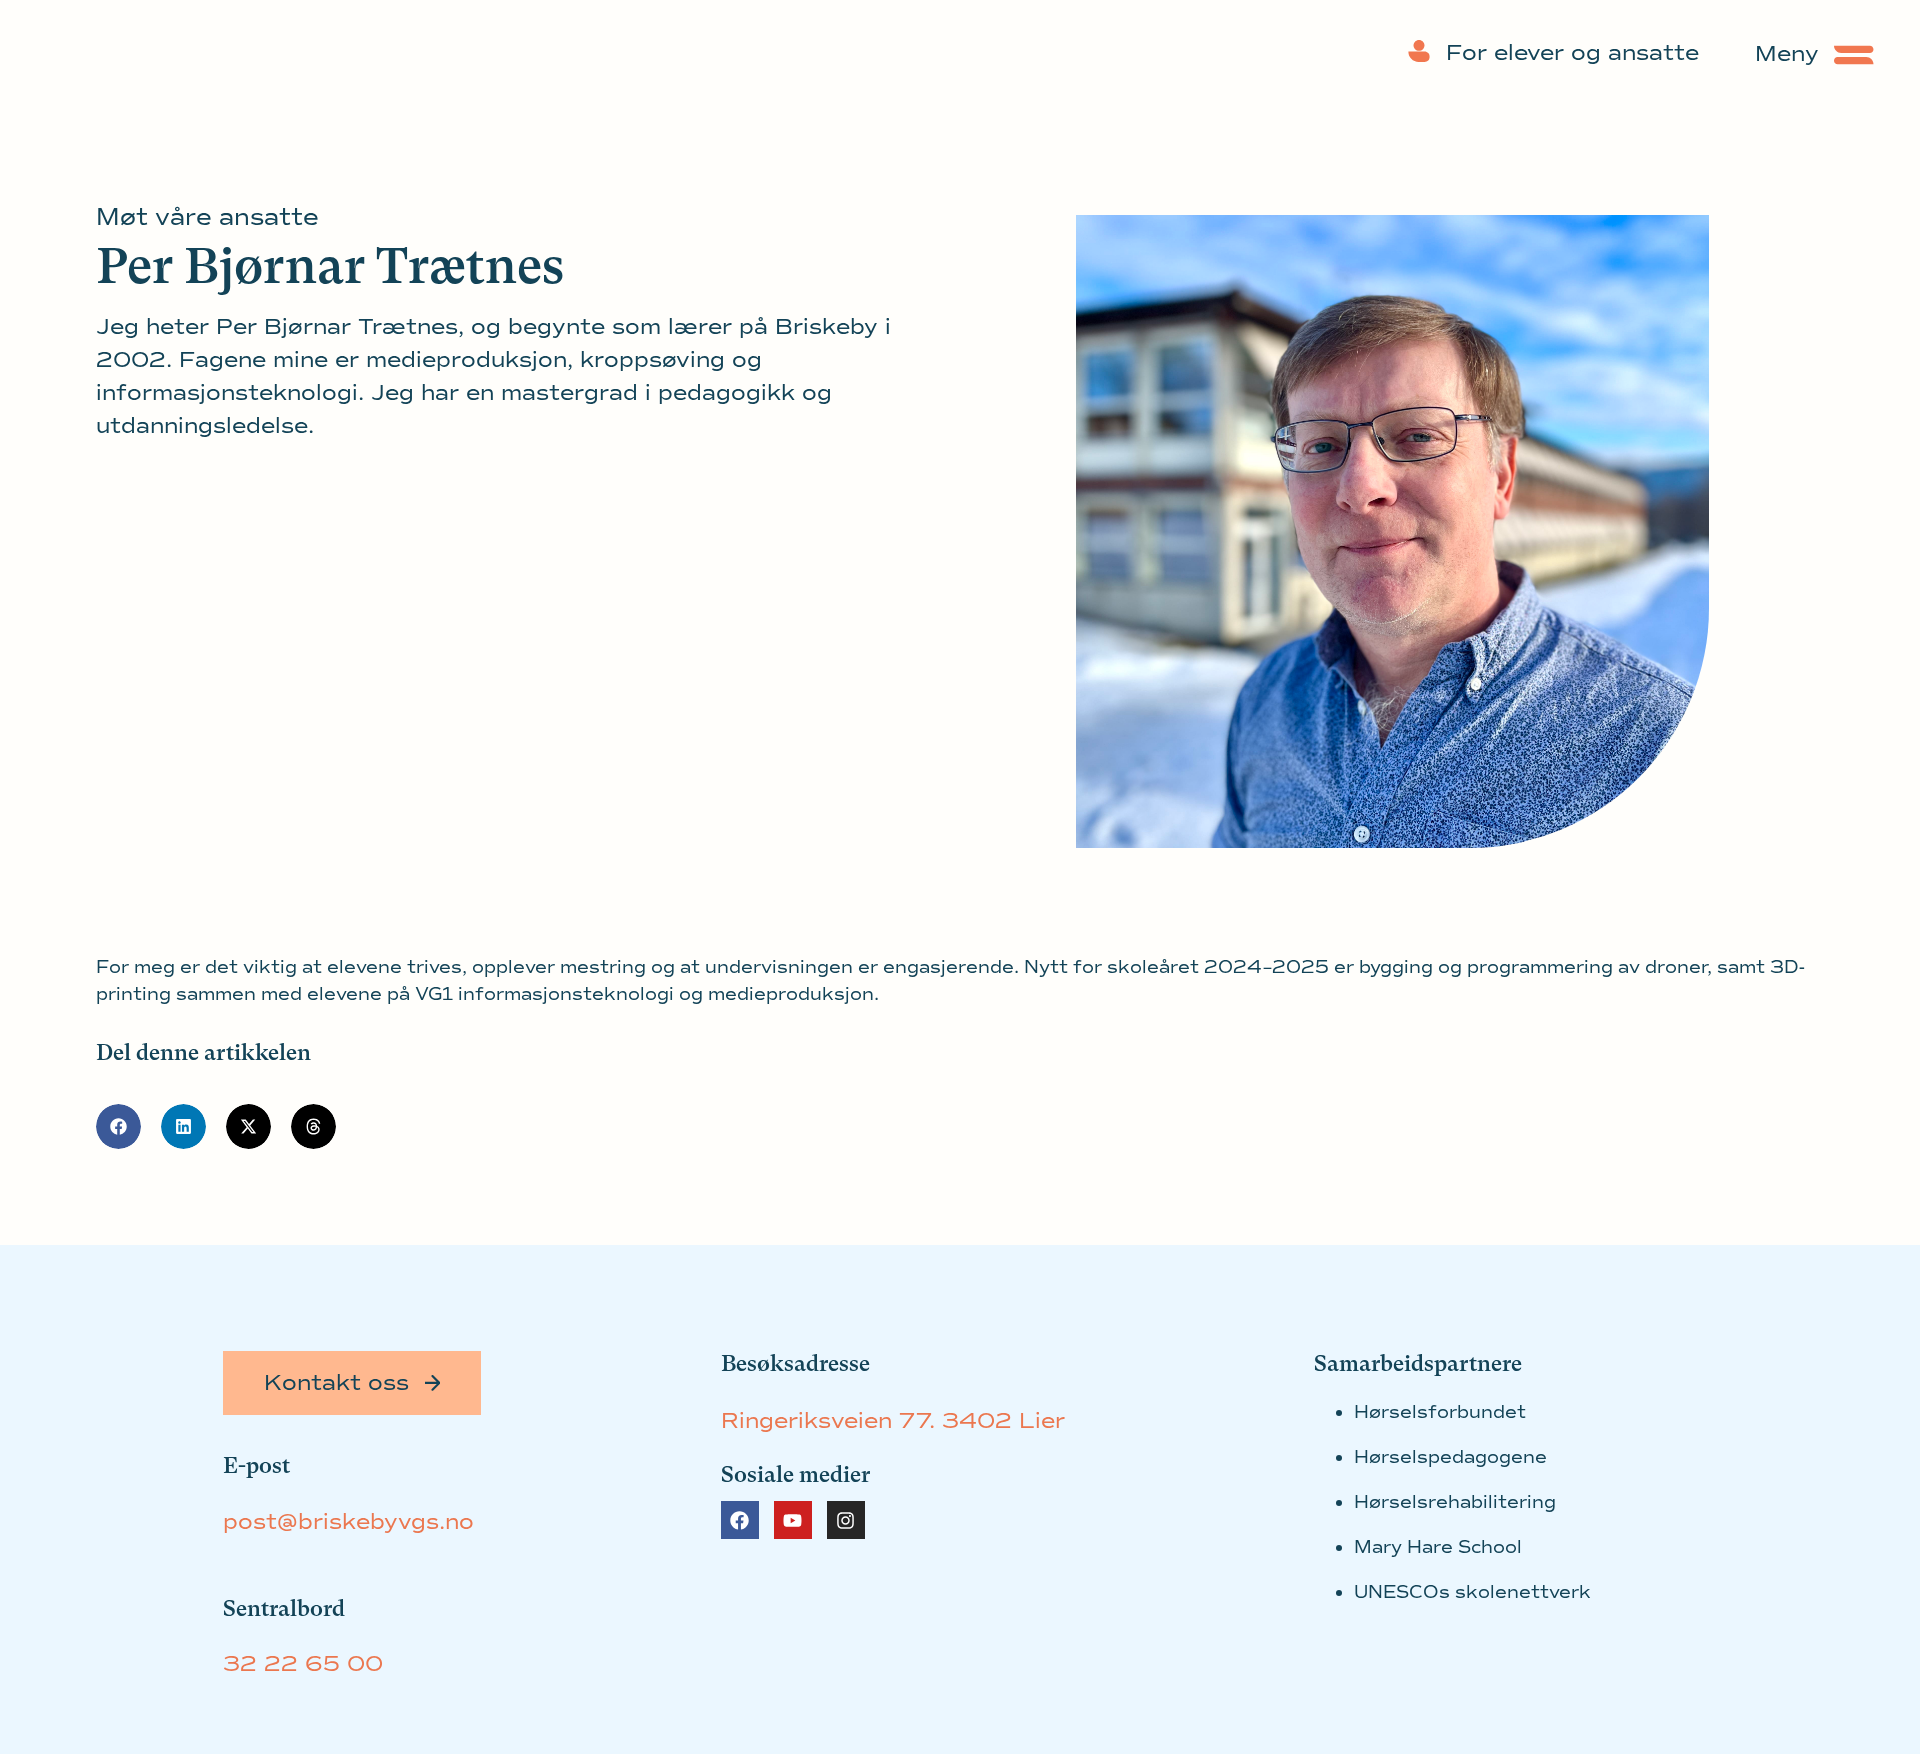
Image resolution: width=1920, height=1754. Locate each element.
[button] (118, 1126)
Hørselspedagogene (1450, 1457)
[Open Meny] (1854, 54)
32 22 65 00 (303, 1664)
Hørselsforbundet (1440, 1412)
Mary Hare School (1438, 1547)
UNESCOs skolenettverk (1472, 1592)
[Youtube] (793, 1520)
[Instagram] (846, 1520)
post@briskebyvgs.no (348, 1522)
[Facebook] (740, 1520)
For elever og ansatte (1572, 53)
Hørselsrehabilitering (1455, 1502)
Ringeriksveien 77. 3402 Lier (893, 1421)
